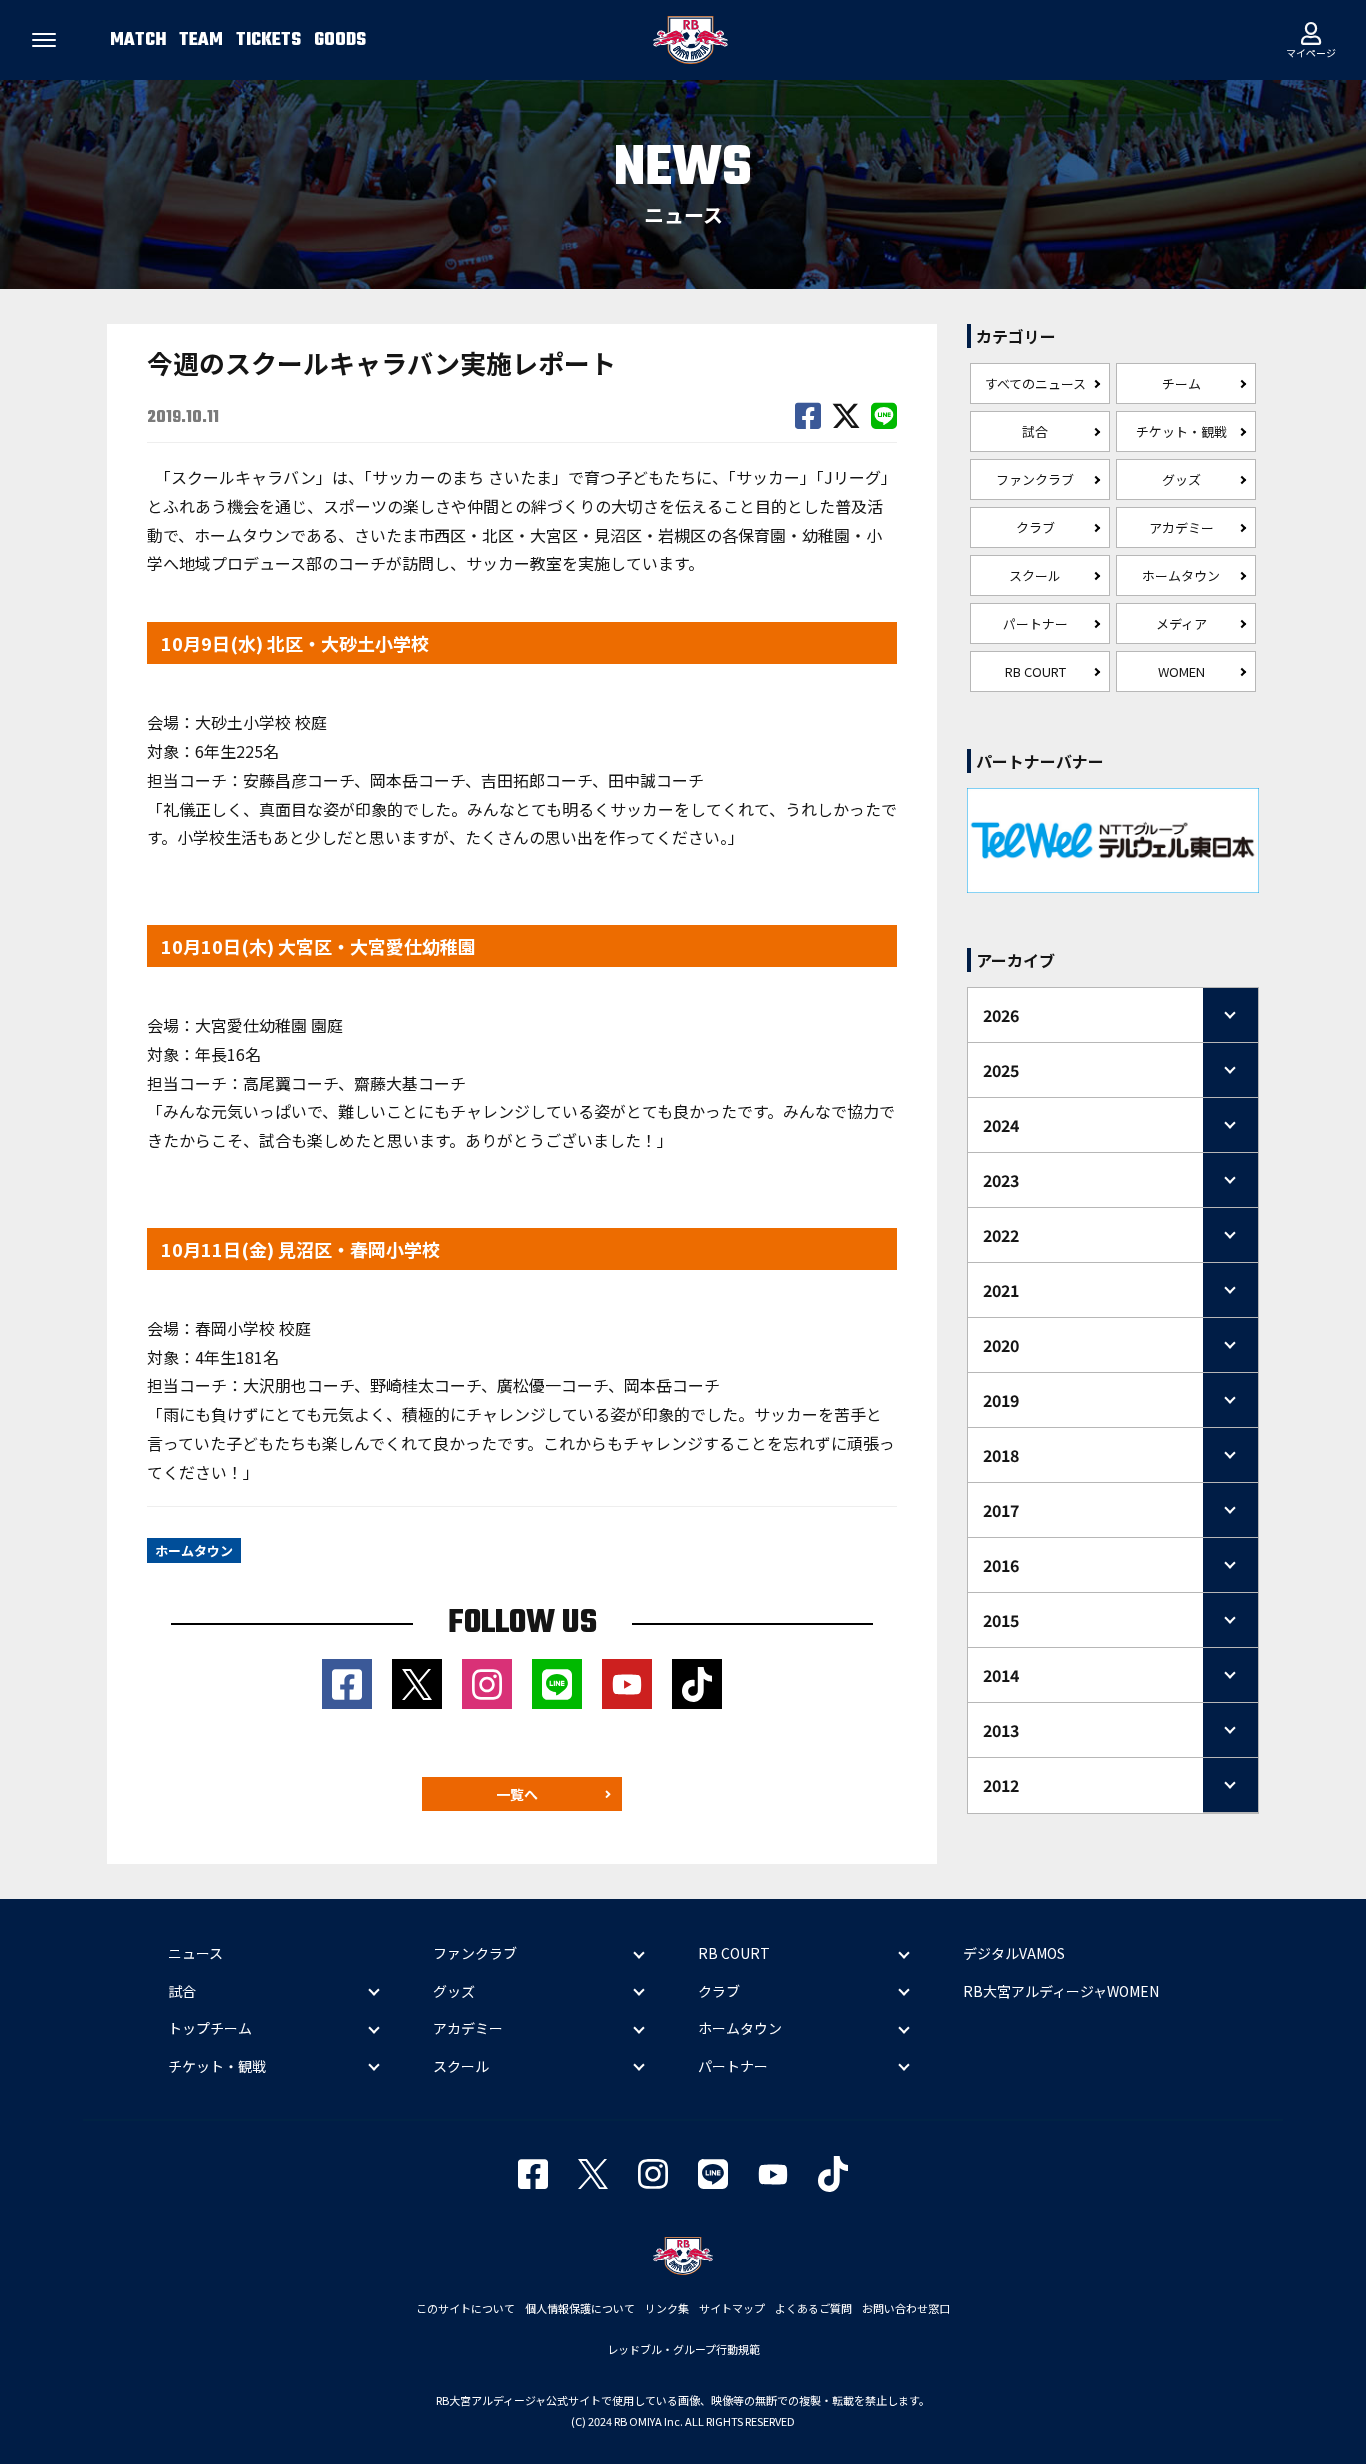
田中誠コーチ (656, 780)
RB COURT (1035, 671)
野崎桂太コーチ (425, 1385)
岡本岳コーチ (417, 780)
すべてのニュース (1035, 383)
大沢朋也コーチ (298, 1385)
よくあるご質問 (813, 2308)
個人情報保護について (580, 2308)
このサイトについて (465, 2308)
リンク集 (667, 2308)
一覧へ (517, 1794)
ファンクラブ (1035, 479)
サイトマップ (732, 2308)
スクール (1035, 575)
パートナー (1035, 623)
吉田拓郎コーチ (536, 780)
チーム (1181, 383)
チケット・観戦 (1181, 431)
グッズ (1181, 479)
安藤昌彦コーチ (298, 780)
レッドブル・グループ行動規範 (683, 2349)
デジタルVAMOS (1014, 1953)
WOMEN (1181, 671)
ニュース (195, 1953)
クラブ (1035, 527)
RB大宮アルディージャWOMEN (1061, 1991)
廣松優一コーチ (552, 1385)
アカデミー (1181, 527)
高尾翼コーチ (290, 1083)
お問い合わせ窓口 (906, 2308)
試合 (1035, 431)
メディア (1181, 623)
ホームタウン (1181, 575)
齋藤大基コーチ (410, 1083)
